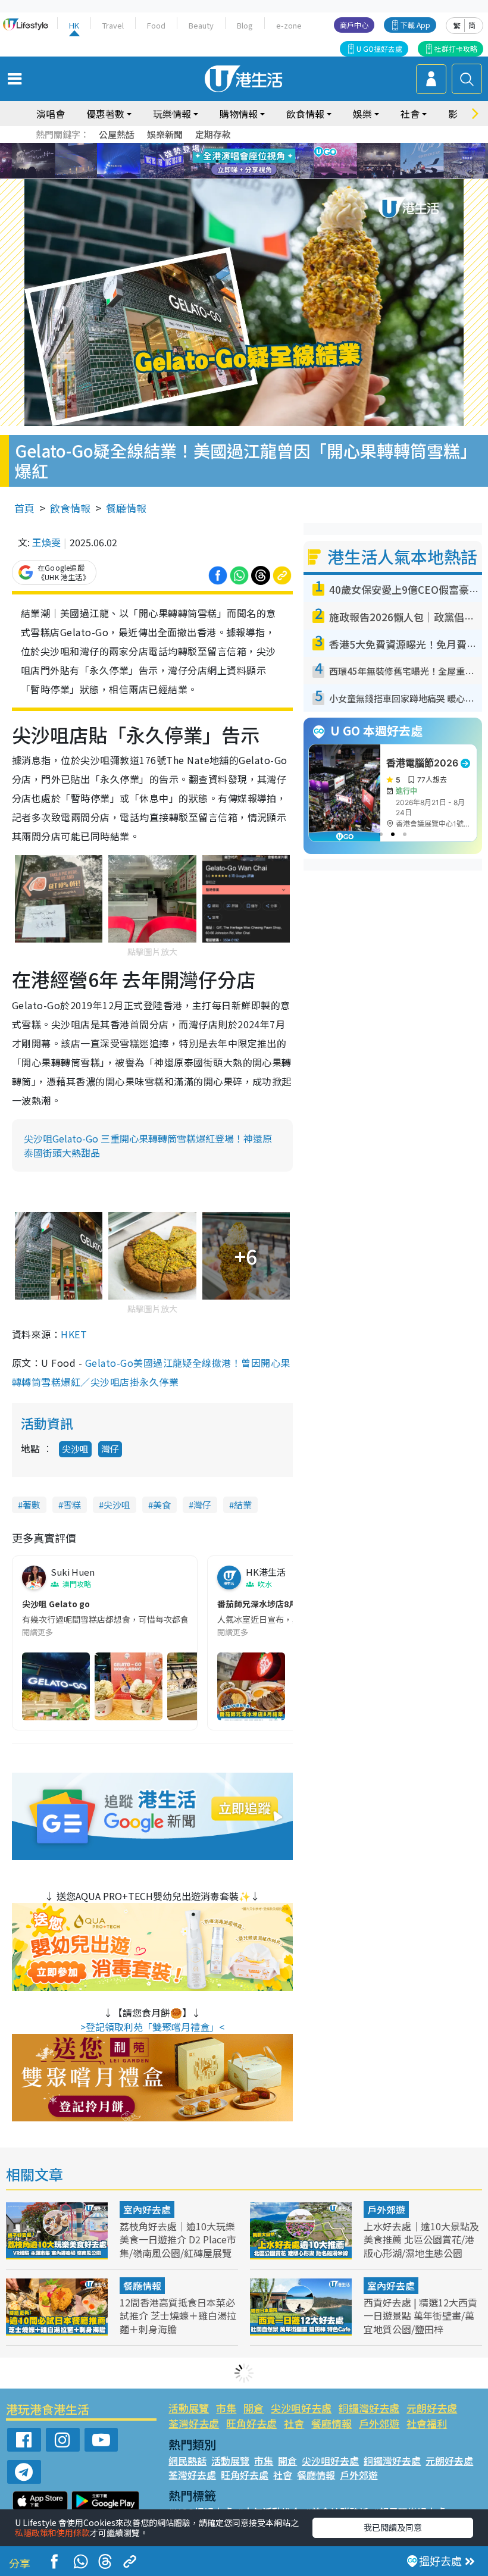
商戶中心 (354, 25)
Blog (245, 25)
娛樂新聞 (165, 134)
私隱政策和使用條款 (52, 2533)
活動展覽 (189, 2408)
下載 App (415, 25)
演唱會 (51, 114)
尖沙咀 (75, 1449)
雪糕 (72, 1505)
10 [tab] (253, 161)
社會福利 (427, 2423)
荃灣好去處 (194, 2423)
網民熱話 (187, 2461)
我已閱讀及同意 (393, 2527)
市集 (226, 2408)
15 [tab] (253, 176)
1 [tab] (217, 147)
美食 (162, 1505)
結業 (243, 1505)
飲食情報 (70, 508)
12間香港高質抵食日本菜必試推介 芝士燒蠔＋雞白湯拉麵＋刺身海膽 (178, 2315)
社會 (294, 2423)
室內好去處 (147, 2209)
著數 (32, 1505)
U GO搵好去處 (379, 48)
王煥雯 (46, 542)
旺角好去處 (251, 2423)
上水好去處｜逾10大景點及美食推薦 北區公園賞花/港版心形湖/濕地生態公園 (421, 2239)
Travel (113, 25)
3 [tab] (241, 147)
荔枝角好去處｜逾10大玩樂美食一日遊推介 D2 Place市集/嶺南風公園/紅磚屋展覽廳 (178, 2246)
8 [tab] (229, 161)
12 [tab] (277, 161)
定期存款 (213, 134)
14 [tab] (241, 176)
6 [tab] (277, 147)
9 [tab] (241, 161)
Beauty (201, 25)
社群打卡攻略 (456, 48)
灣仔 (110, 1449)
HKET (74, 1334)
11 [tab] (265, 161)
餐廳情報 (126, 508)
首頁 (24, 508)
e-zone (289, 25)
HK (74, 25)
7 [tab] (217, 161)
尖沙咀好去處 (301, 2408)
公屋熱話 (117, 134)
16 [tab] (265, 176)
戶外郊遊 (386, 2209)
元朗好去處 (432, 2408)
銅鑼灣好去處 (369, 2408)
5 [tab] (265, 147)
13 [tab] (229, 176)
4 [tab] (253, 147)
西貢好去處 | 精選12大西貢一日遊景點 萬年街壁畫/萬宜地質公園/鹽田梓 (420, 2315)
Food (156, 25)
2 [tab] (229, 147)
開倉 (254, 2408)
